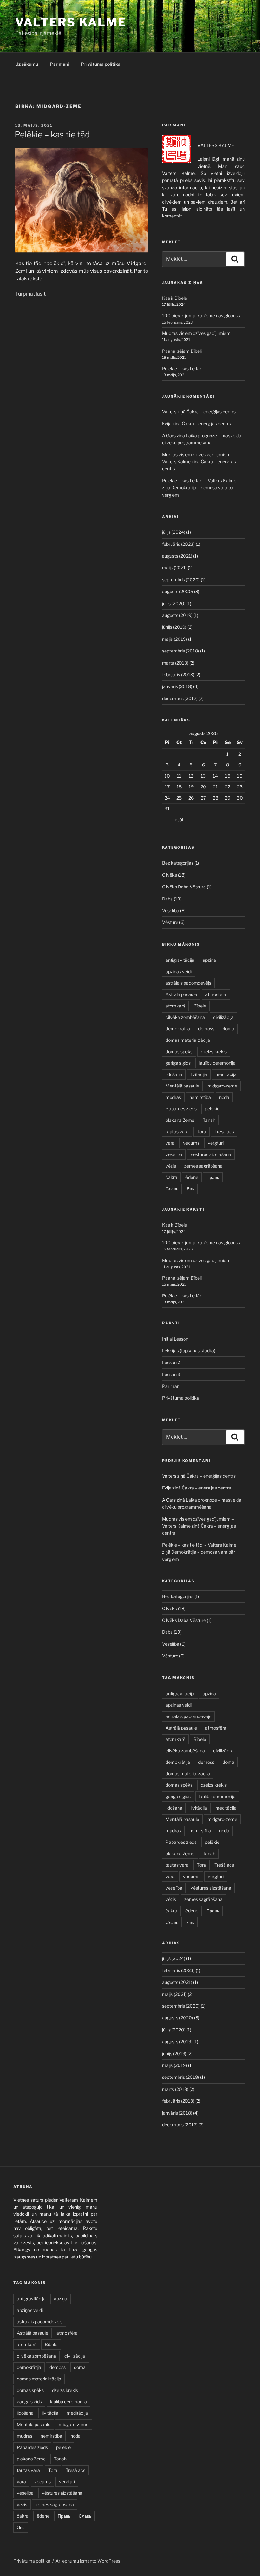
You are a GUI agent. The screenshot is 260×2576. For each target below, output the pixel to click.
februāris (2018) (178, 675)
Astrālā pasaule (181, 994)
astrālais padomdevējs (188, 983)
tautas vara (177, 1131)
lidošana (174, 1074)
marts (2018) (175, 663)
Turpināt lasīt (30, 294)
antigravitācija (180, 960)
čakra (171, 1177)
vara (170, 1143)
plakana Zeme (180, 1120)
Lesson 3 (171, 1374)
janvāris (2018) (177, 686)
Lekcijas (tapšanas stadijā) (189, 1351)
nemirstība (200, 1097)
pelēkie (212, 1109)
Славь (172, 1189)
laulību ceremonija (217, 1063)
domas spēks (179, 1051)
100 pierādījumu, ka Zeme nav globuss (201, 315)
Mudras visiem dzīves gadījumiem (196, 333)
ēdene (192, 1177)
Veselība (171, 910)
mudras (173, 1097)
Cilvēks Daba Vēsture (184, 887)
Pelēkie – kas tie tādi (53, 134)
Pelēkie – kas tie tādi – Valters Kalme (199, 481)
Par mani (60, 64)
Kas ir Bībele (175, 298)
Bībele (200, 1006)
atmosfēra (216, 994)
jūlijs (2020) (174, 603)
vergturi (216, 1143)
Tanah (209, 1120)
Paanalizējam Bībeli (182, 351)
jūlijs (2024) (174, 532)
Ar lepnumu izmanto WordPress (88, 2561)
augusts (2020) (178, 591)
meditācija (226, 1074)
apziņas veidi (179, 971)
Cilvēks (169, 875)
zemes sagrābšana (203, 1166)
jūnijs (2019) (174, 627)
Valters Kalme (71, 22)
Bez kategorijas (178, 863)
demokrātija (178, 1029)
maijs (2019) (175, 639)
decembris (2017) (180, 698)
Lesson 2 (171, 1362)
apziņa (209, 960)
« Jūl (179, 820)
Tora (201, 1131)
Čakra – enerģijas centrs (211, 412)
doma (228, 1029)
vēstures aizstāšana (211, 1154)
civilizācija (223, 1017)
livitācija (199, 1074)
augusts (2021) (177, 556)
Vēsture (170, 922)
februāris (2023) (178, 544)
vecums (191, 1143)
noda (224, 1097)
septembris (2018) (181, 651)
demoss (206, 1029)
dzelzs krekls (214, 1051)
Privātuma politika (101, 64)
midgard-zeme (222, 1086)
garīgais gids (178, 1063)
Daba (167, 899)
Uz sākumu (27, 64)
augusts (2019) (177, 615)
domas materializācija (188, 1040)
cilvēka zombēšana (185, 1017)
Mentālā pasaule (182, 1086)
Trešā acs (224, 1131)
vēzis (171, 1166)
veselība (174, 1154)
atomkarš (175, 1006)
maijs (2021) (174, 568)
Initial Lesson (175, 1339)
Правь (213, 1177)
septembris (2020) (181, 580)
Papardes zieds (181, 1109)
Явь (190, 1189)
